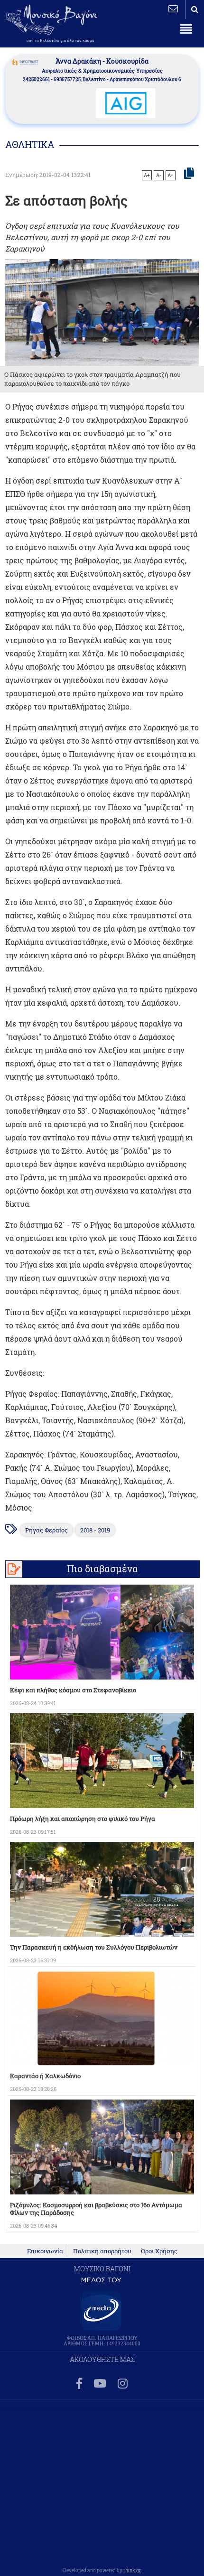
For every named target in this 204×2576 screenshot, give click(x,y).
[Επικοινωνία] (173, 9)
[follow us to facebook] (79, 2384)
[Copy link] (189, 174)
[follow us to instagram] (123, 2384)
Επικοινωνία (45, 2251)
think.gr (132, 2570)
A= (171, 175)
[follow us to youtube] (100, 2384)
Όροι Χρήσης (159, 2251)
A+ (147, 175)
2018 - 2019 (95, 1530)
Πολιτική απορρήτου (102, 2251)
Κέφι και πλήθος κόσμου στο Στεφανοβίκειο (73, 1690)
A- (159, 175)
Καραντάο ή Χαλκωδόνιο (45, 2076)
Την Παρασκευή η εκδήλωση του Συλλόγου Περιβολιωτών (94, 1947)
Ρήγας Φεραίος (46, 1530)
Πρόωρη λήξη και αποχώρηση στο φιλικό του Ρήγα (83, 1819)
